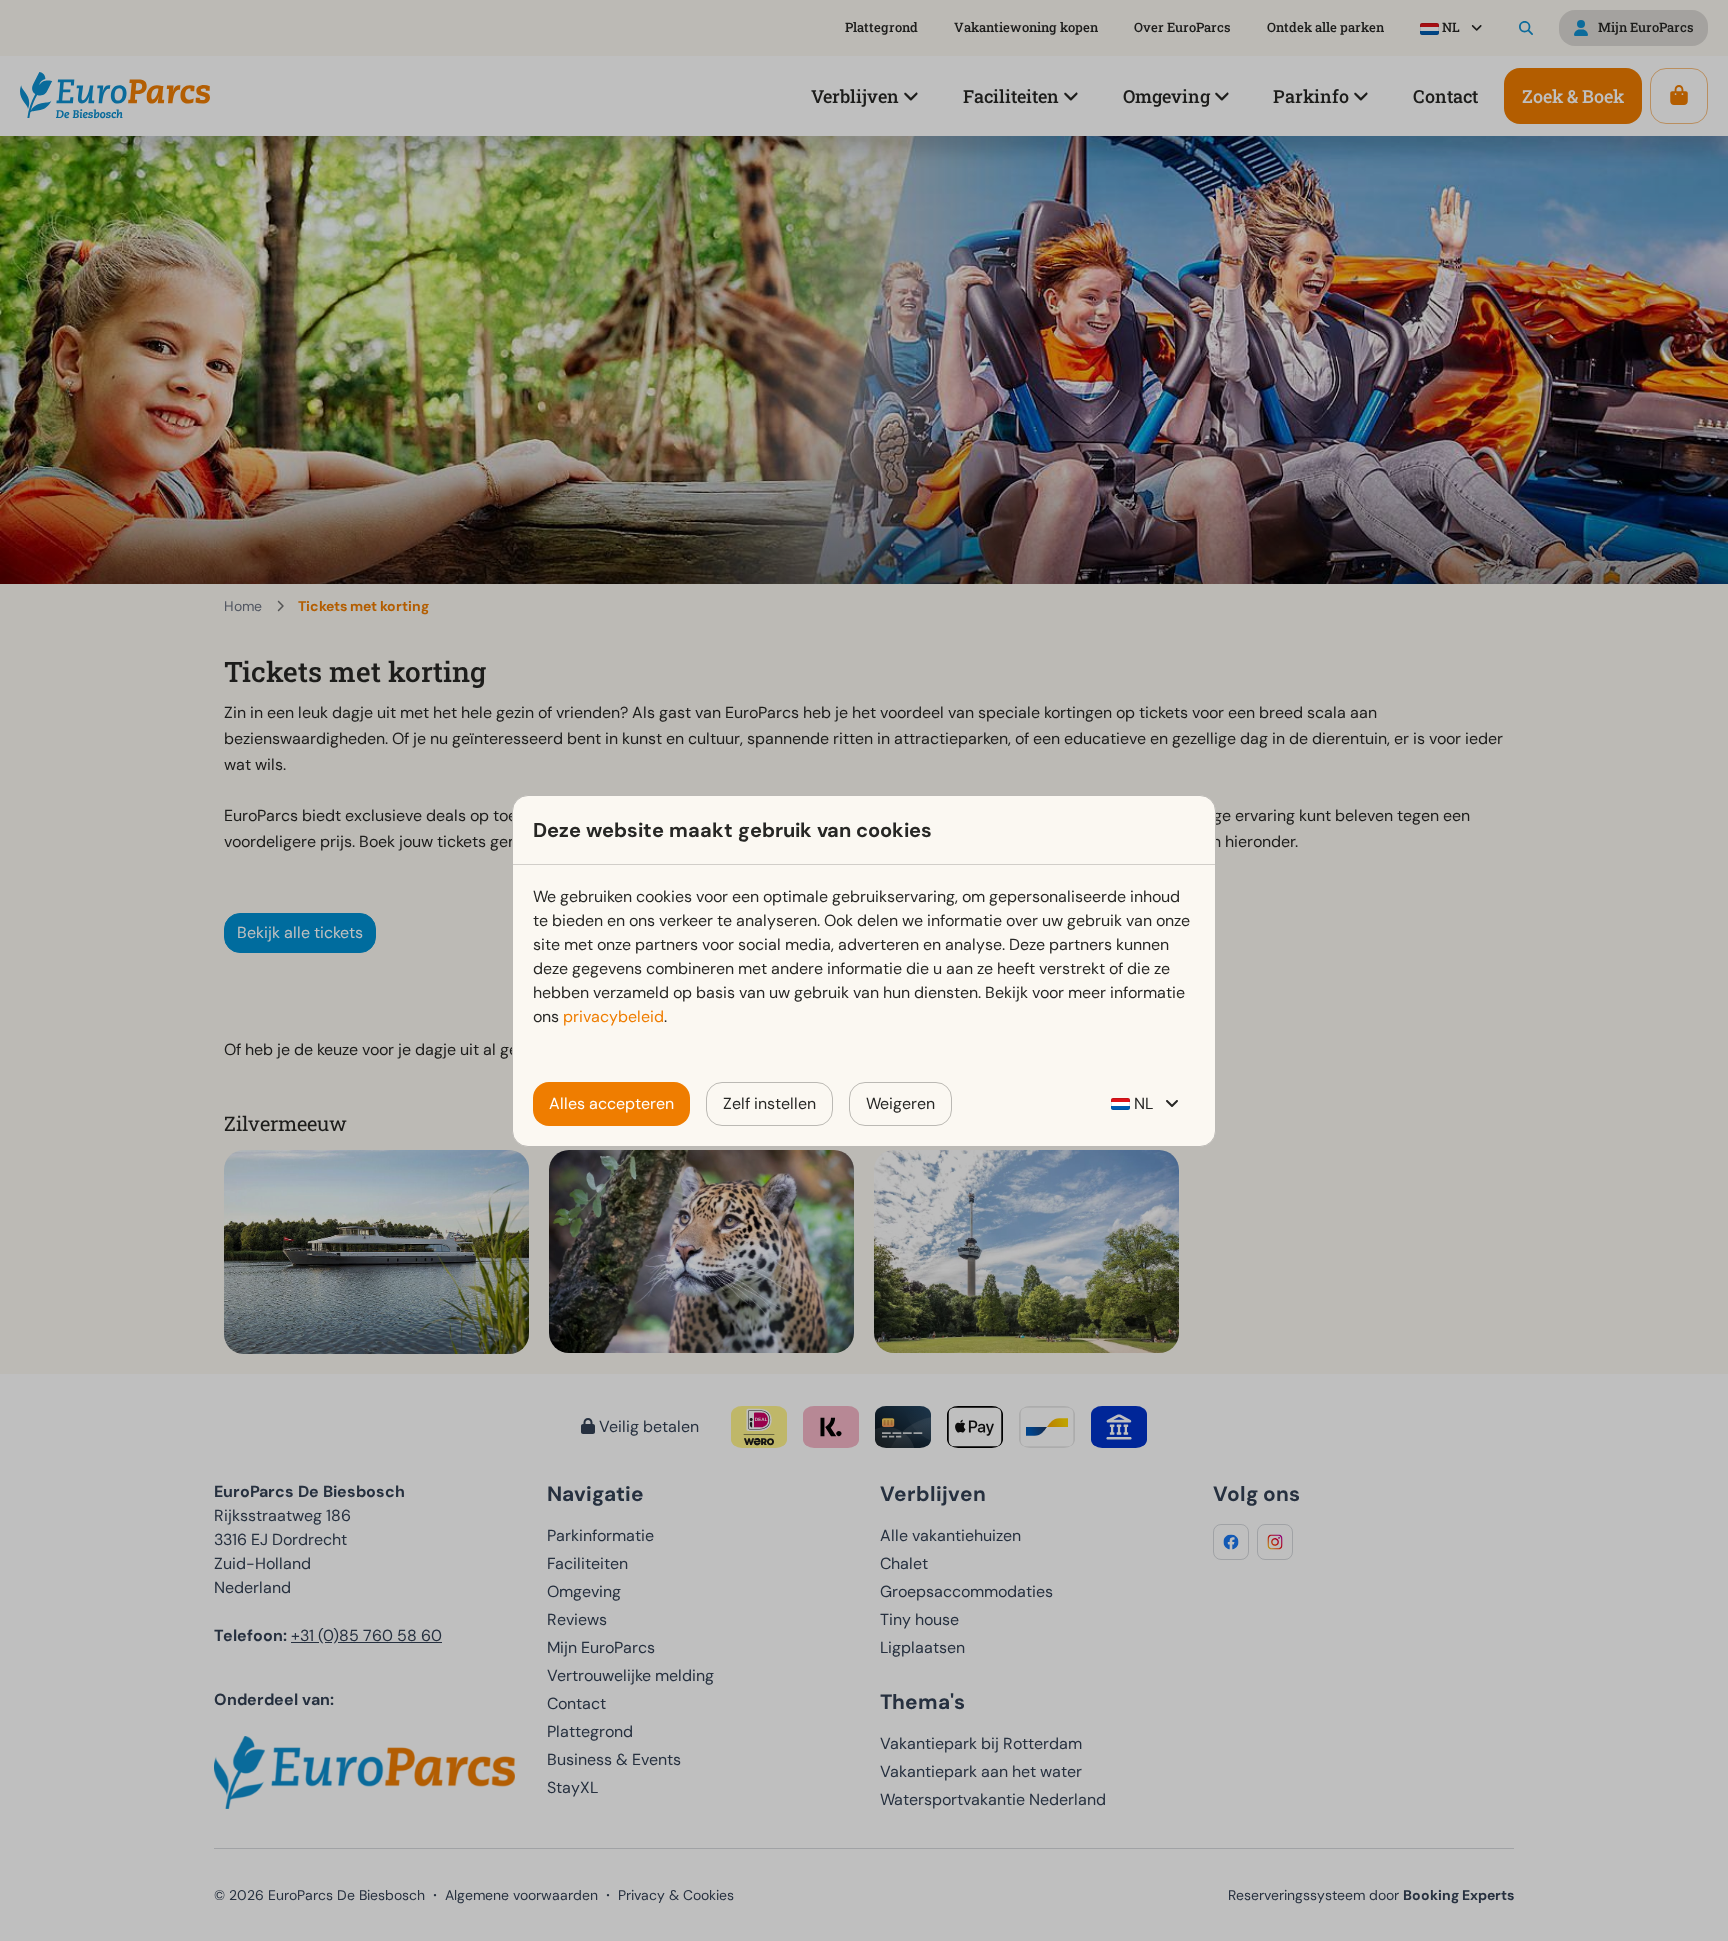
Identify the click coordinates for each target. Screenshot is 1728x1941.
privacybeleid (613, 1016)
